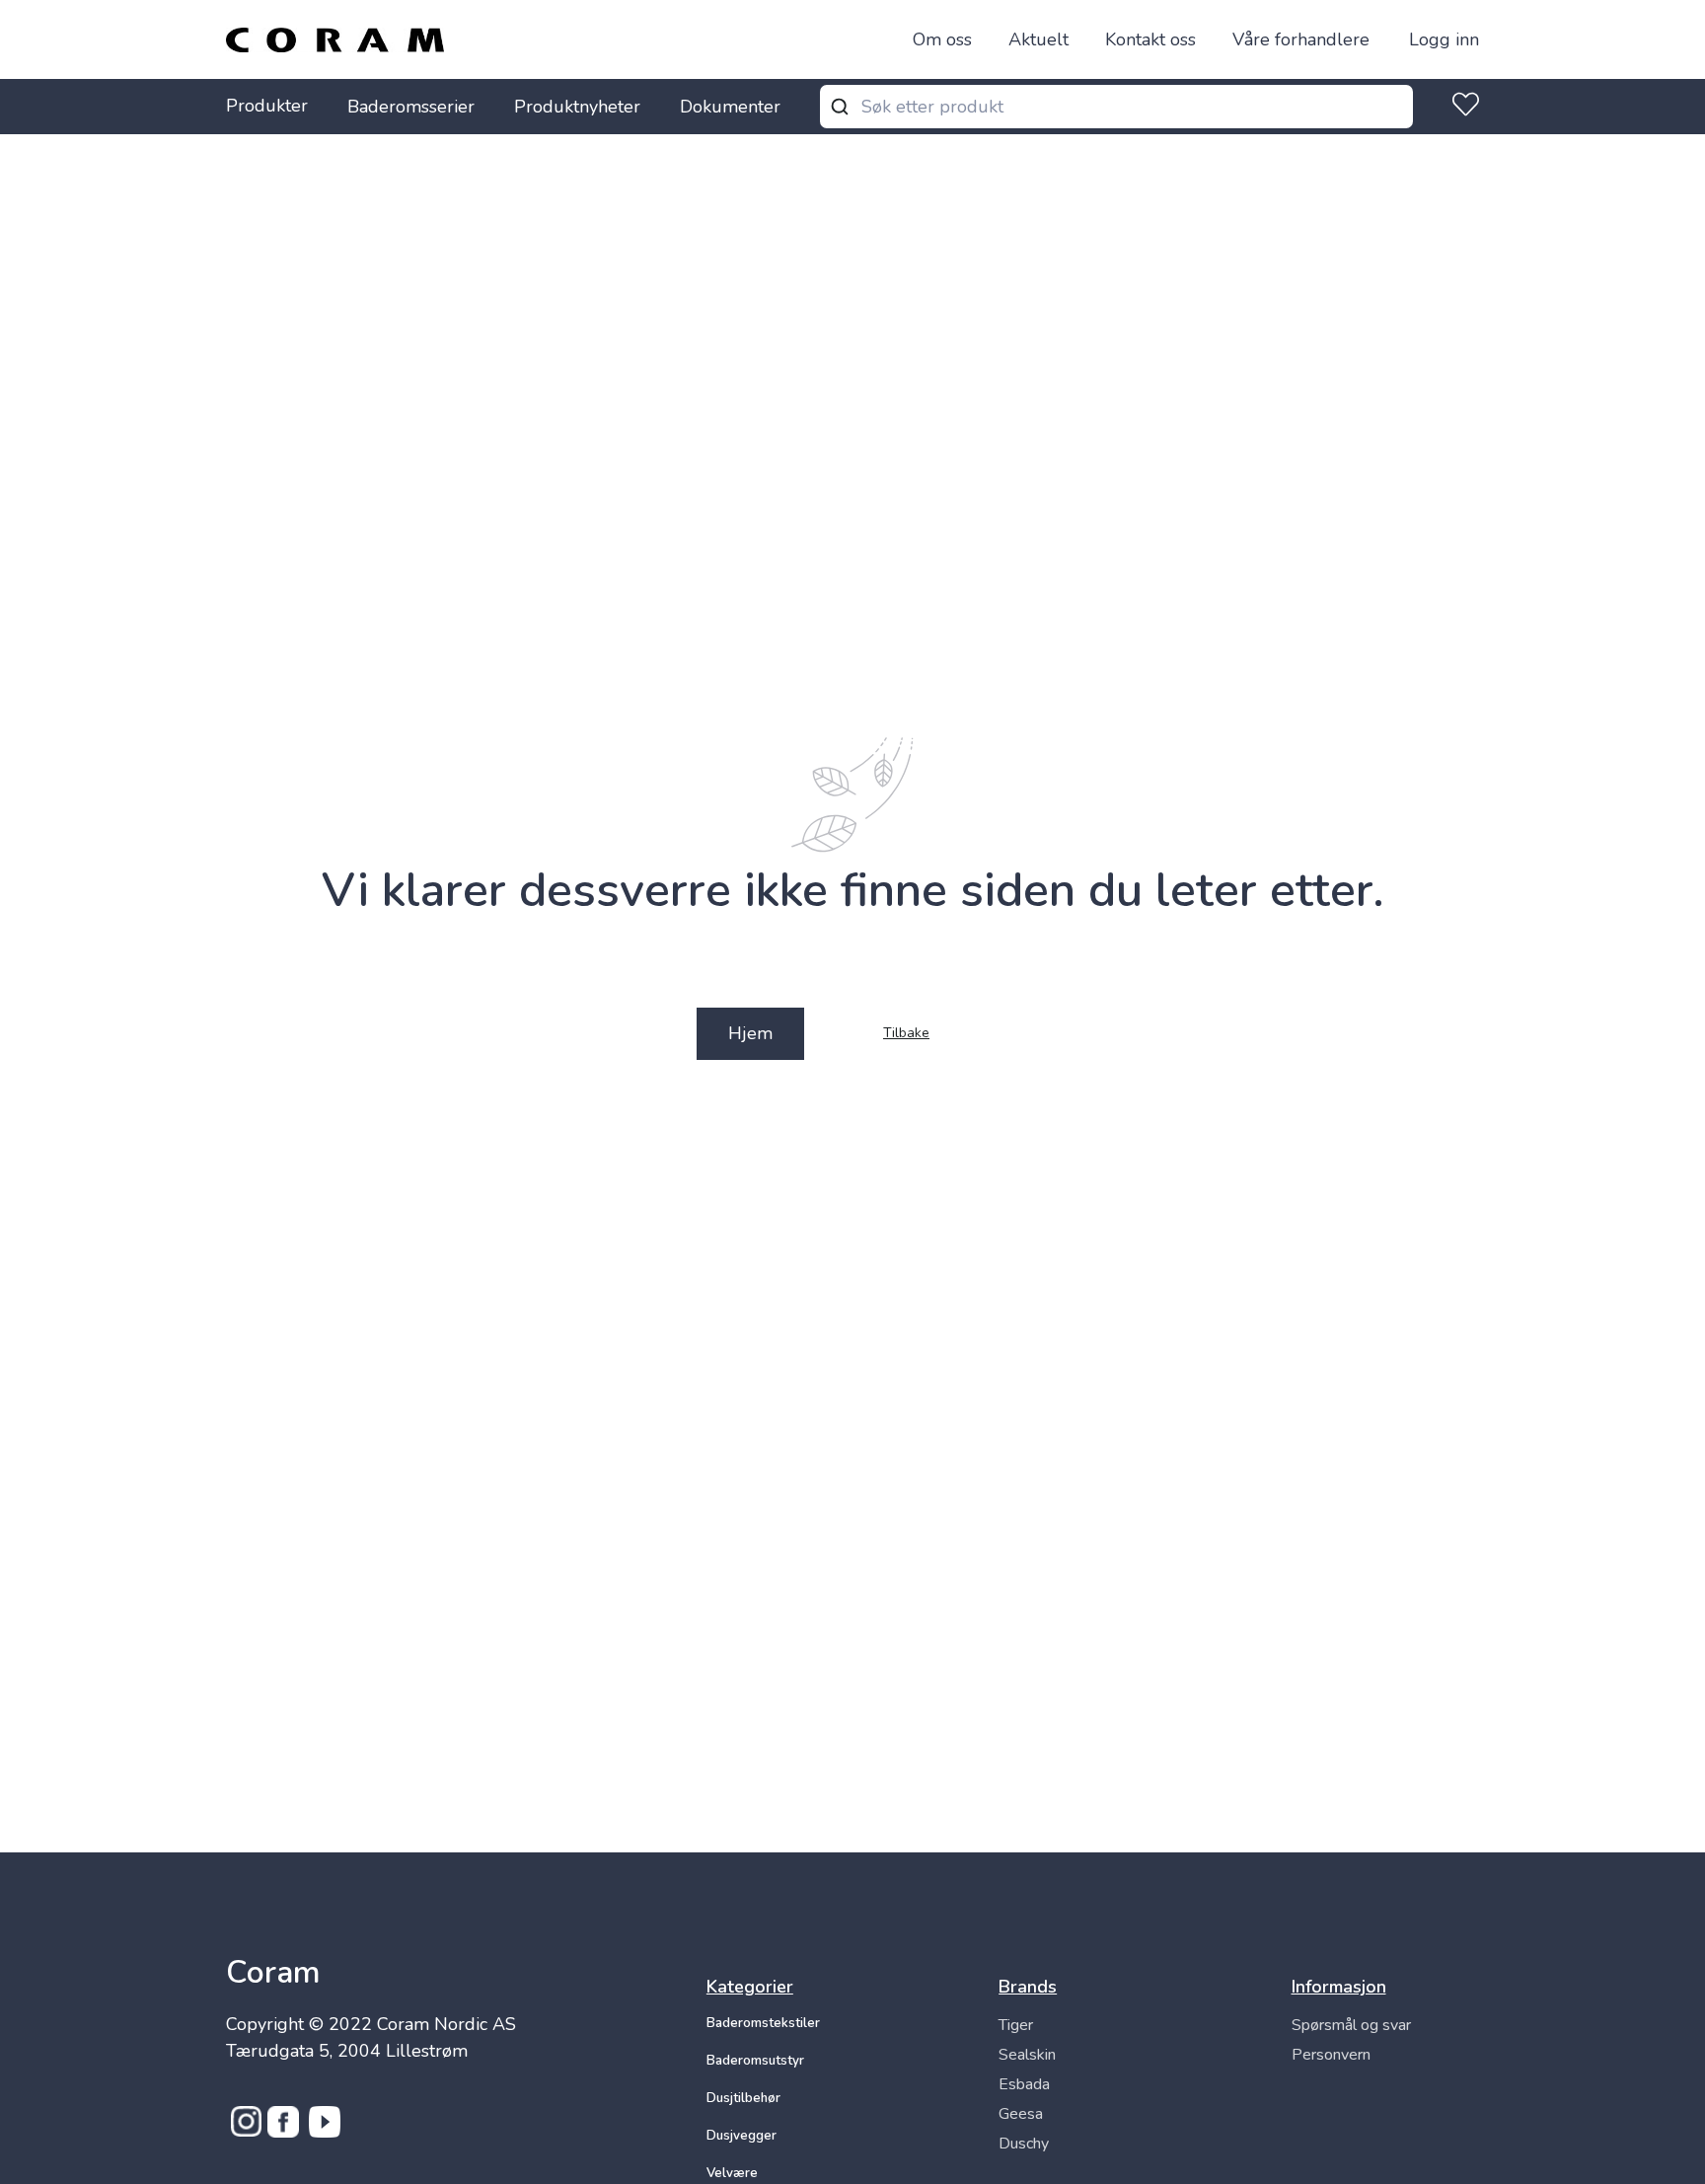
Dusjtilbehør (743, 2098)
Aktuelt (1038, 39)
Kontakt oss (1150, 39)
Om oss (942, 39)
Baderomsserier (411, 107)
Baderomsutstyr (755, 2061)
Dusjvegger (741, 2136)
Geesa (1021, 2114)
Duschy (1024, 2144)
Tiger (1016, 2025)
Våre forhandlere (1301, 39)
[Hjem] (335, 40)
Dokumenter (730, 107)
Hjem (750, 1033)
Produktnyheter (577, 107)
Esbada (1024, 2084)
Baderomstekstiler (763, 2023)
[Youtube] (325, 2132)
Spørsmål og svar (1351, 2025)
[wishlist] (1462, 107)
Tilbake (906, 1034)
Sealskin (1027, 2055)
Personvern (1331, 2055)
